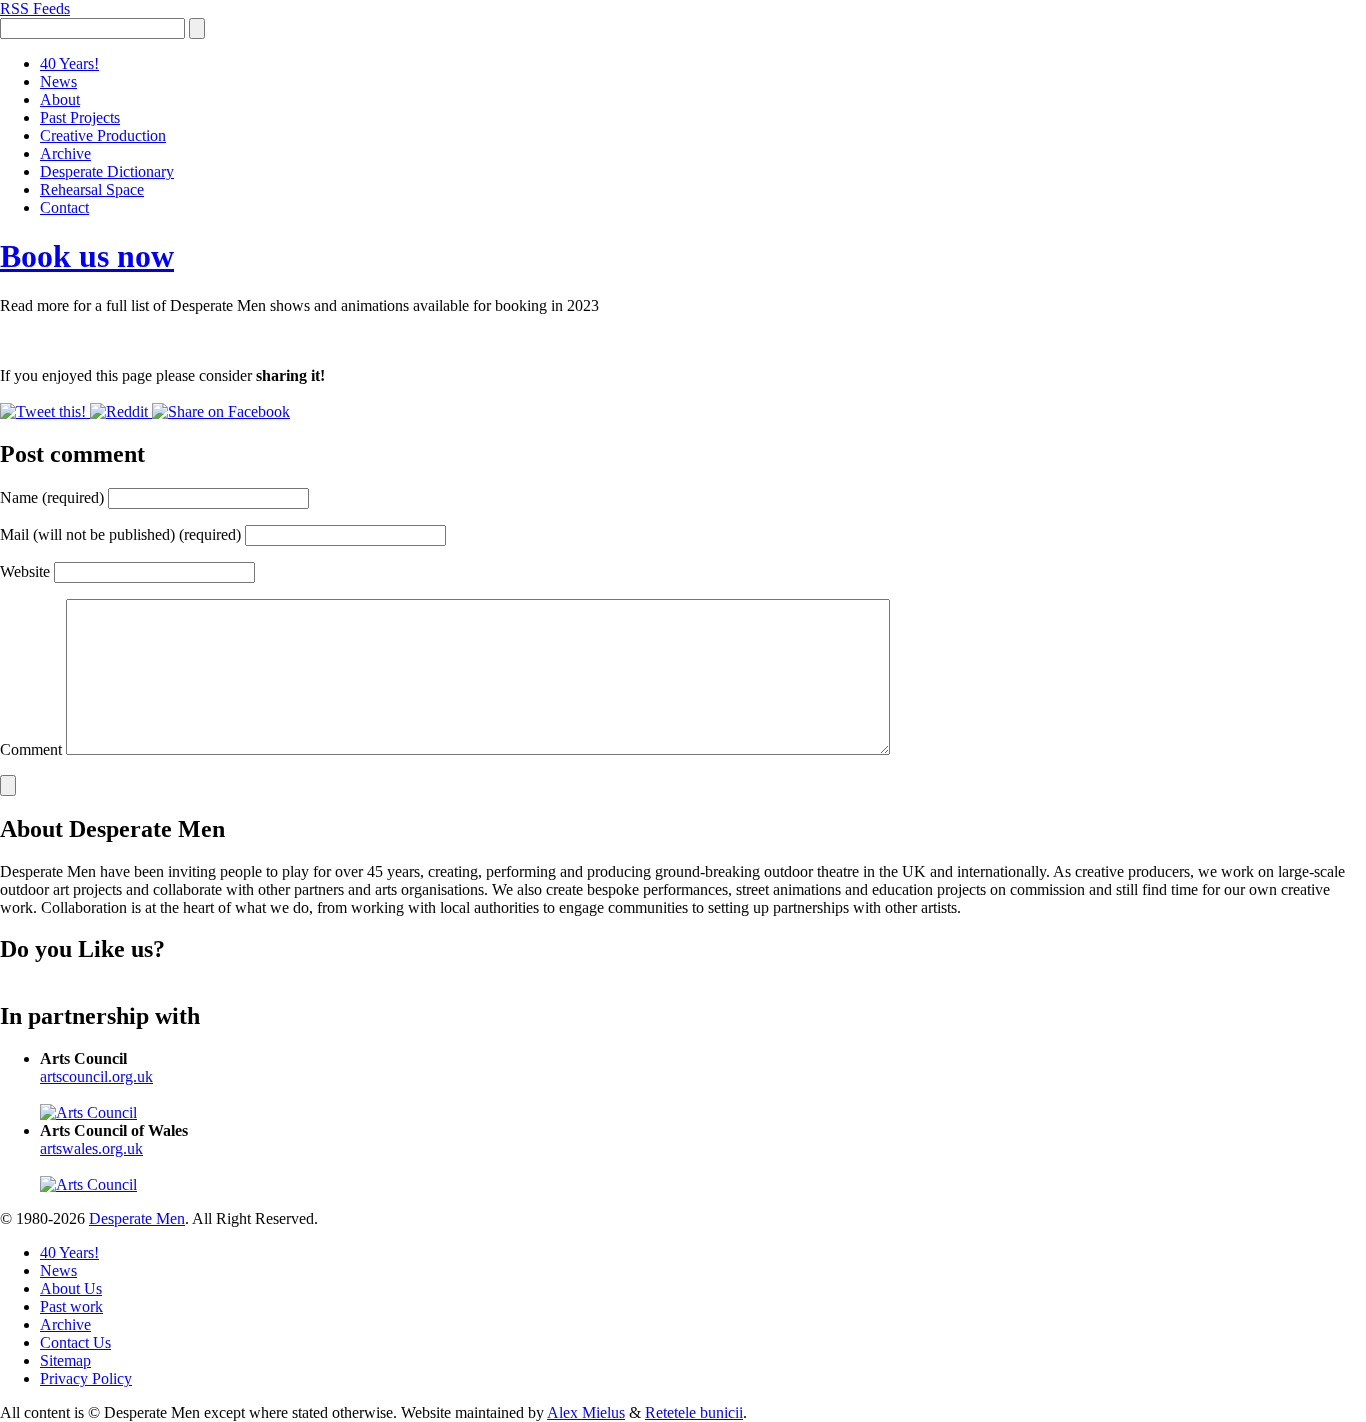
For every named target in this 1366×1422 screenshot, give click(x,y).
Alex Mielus (586, 1412)
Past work (71, 1306)
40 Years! (69, 63)
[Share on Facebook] (221, 411)
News (58, 81)
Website (25, 571)
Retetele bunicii (694, 1412)
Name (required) (52, 497)
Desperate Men (137, 1218)
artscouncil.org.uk (96, 1076)
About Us (71, 1288)
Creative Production (103, 135)
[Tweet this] (45, 411)
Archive (65, 153)
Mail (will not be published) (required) (120, 534)
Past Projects (80, 117)
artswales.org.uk (91, 1148)
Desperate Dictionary (107, 171)
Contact (64, 207)
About (60, 99)
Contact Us (75, 1342)
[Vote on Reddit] (121, 411)
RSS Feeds (35, 8)
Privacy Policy (86, 1378)
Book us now (87, 256)
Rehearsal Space (92, 189)
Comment (31, 749)
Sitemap (65, 1360)
